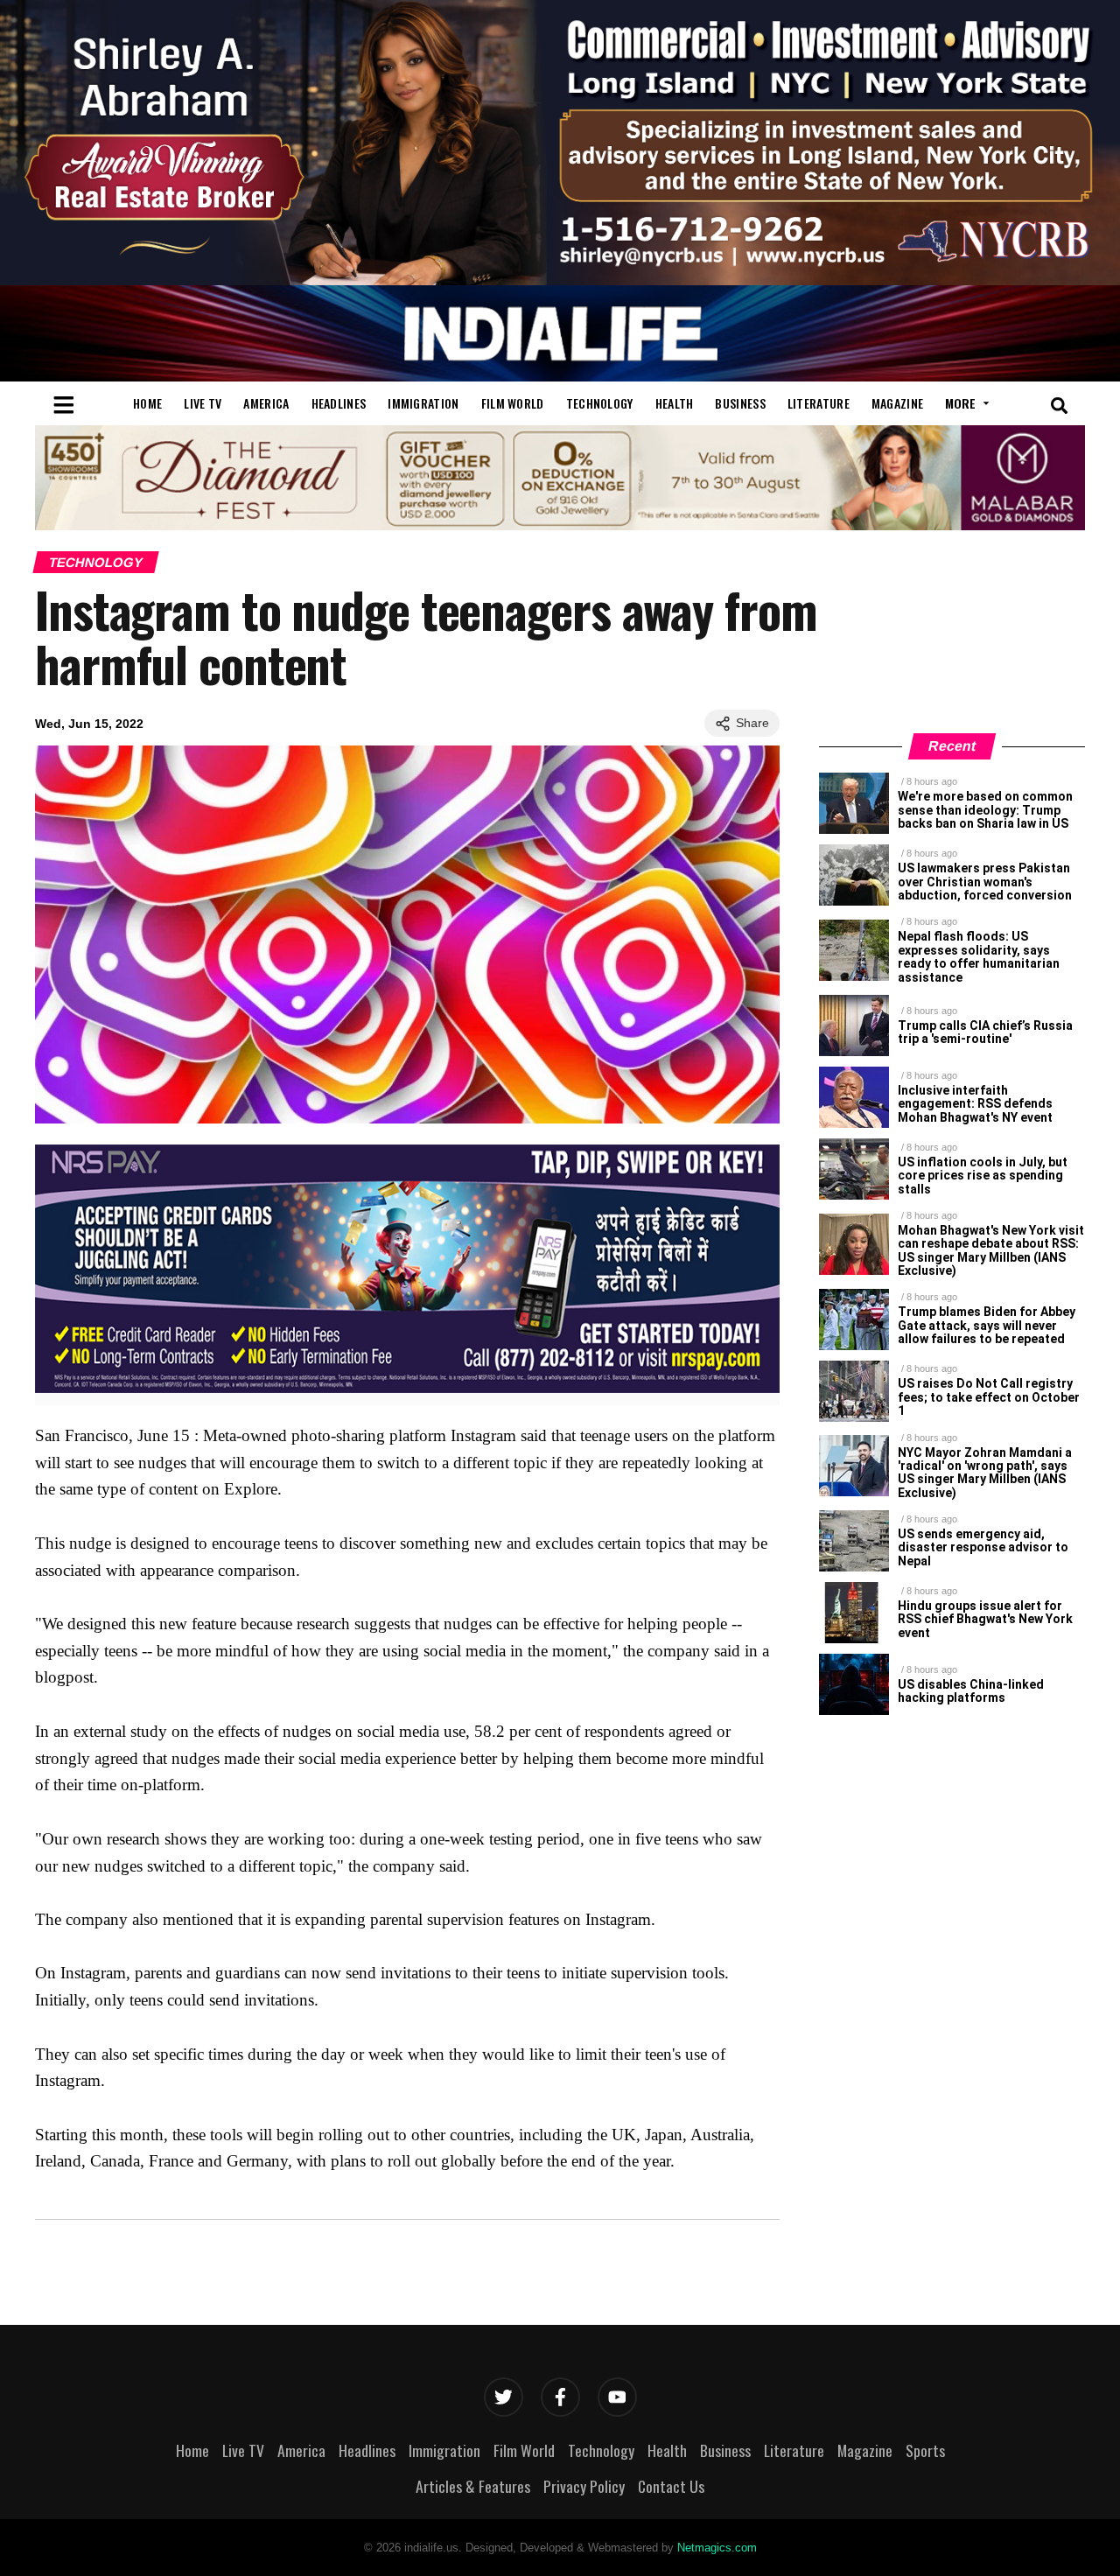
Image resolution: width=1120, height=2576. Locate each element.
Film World (513, 403)
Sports (925, 2450)
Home (147, 403)
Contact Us (671, 2486)
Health (675, 403)
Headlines (339, 403)
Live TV (203, 403)
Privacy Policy (584, 2486)
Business (740, 403)
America (266, 403)
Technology (600, 403)
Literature (819, 403)
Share (752, 723)
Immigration (423, 403)
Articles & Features (473, 2486)
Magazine (897, 403)
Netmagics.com (717, 2548)
